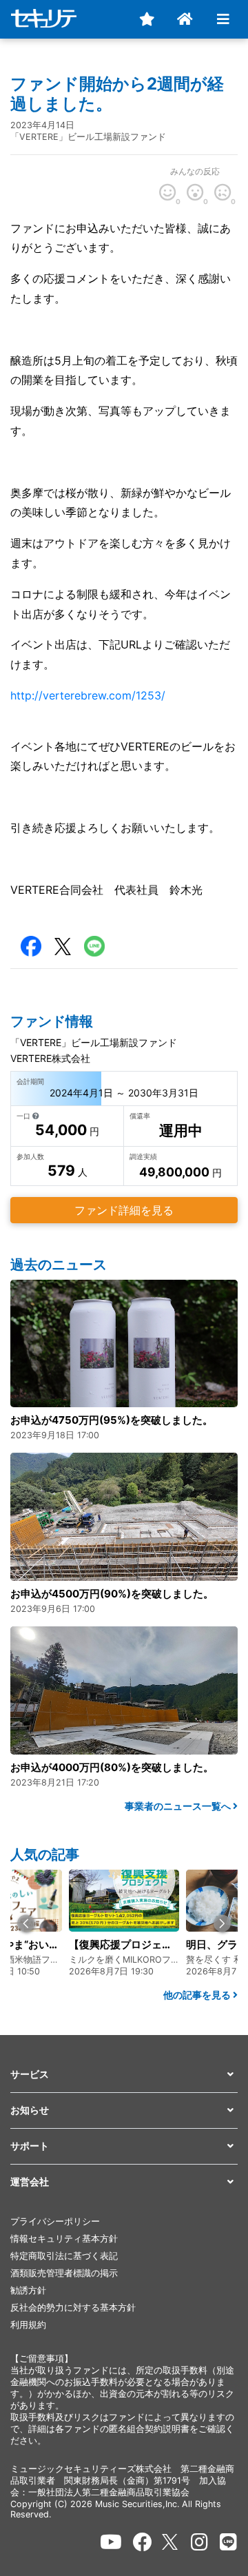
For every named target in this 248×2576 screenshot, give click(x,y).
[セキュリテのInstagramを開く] (199, 2542)
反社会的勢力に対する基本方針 (73, 2308)
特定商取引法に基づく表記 (64, 2256)
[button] (26, 1924)
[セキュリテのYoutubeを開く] (111, 2542)
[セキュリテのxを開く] (171, 2542)
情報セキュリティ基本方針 (64, 2239)
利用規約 (28, 2325)
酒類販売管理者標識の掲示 (64, 2273)
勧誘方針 (28, 2290)
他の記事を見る (198, 1995)
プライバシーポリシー (55, 2221)
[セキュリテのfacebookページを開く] (143, 2542)
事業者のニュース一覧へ (179, 1806)
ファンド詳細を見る (124, 1210)
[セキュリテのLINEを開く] (228, 2542)
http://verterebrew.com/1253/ (88, 695)
